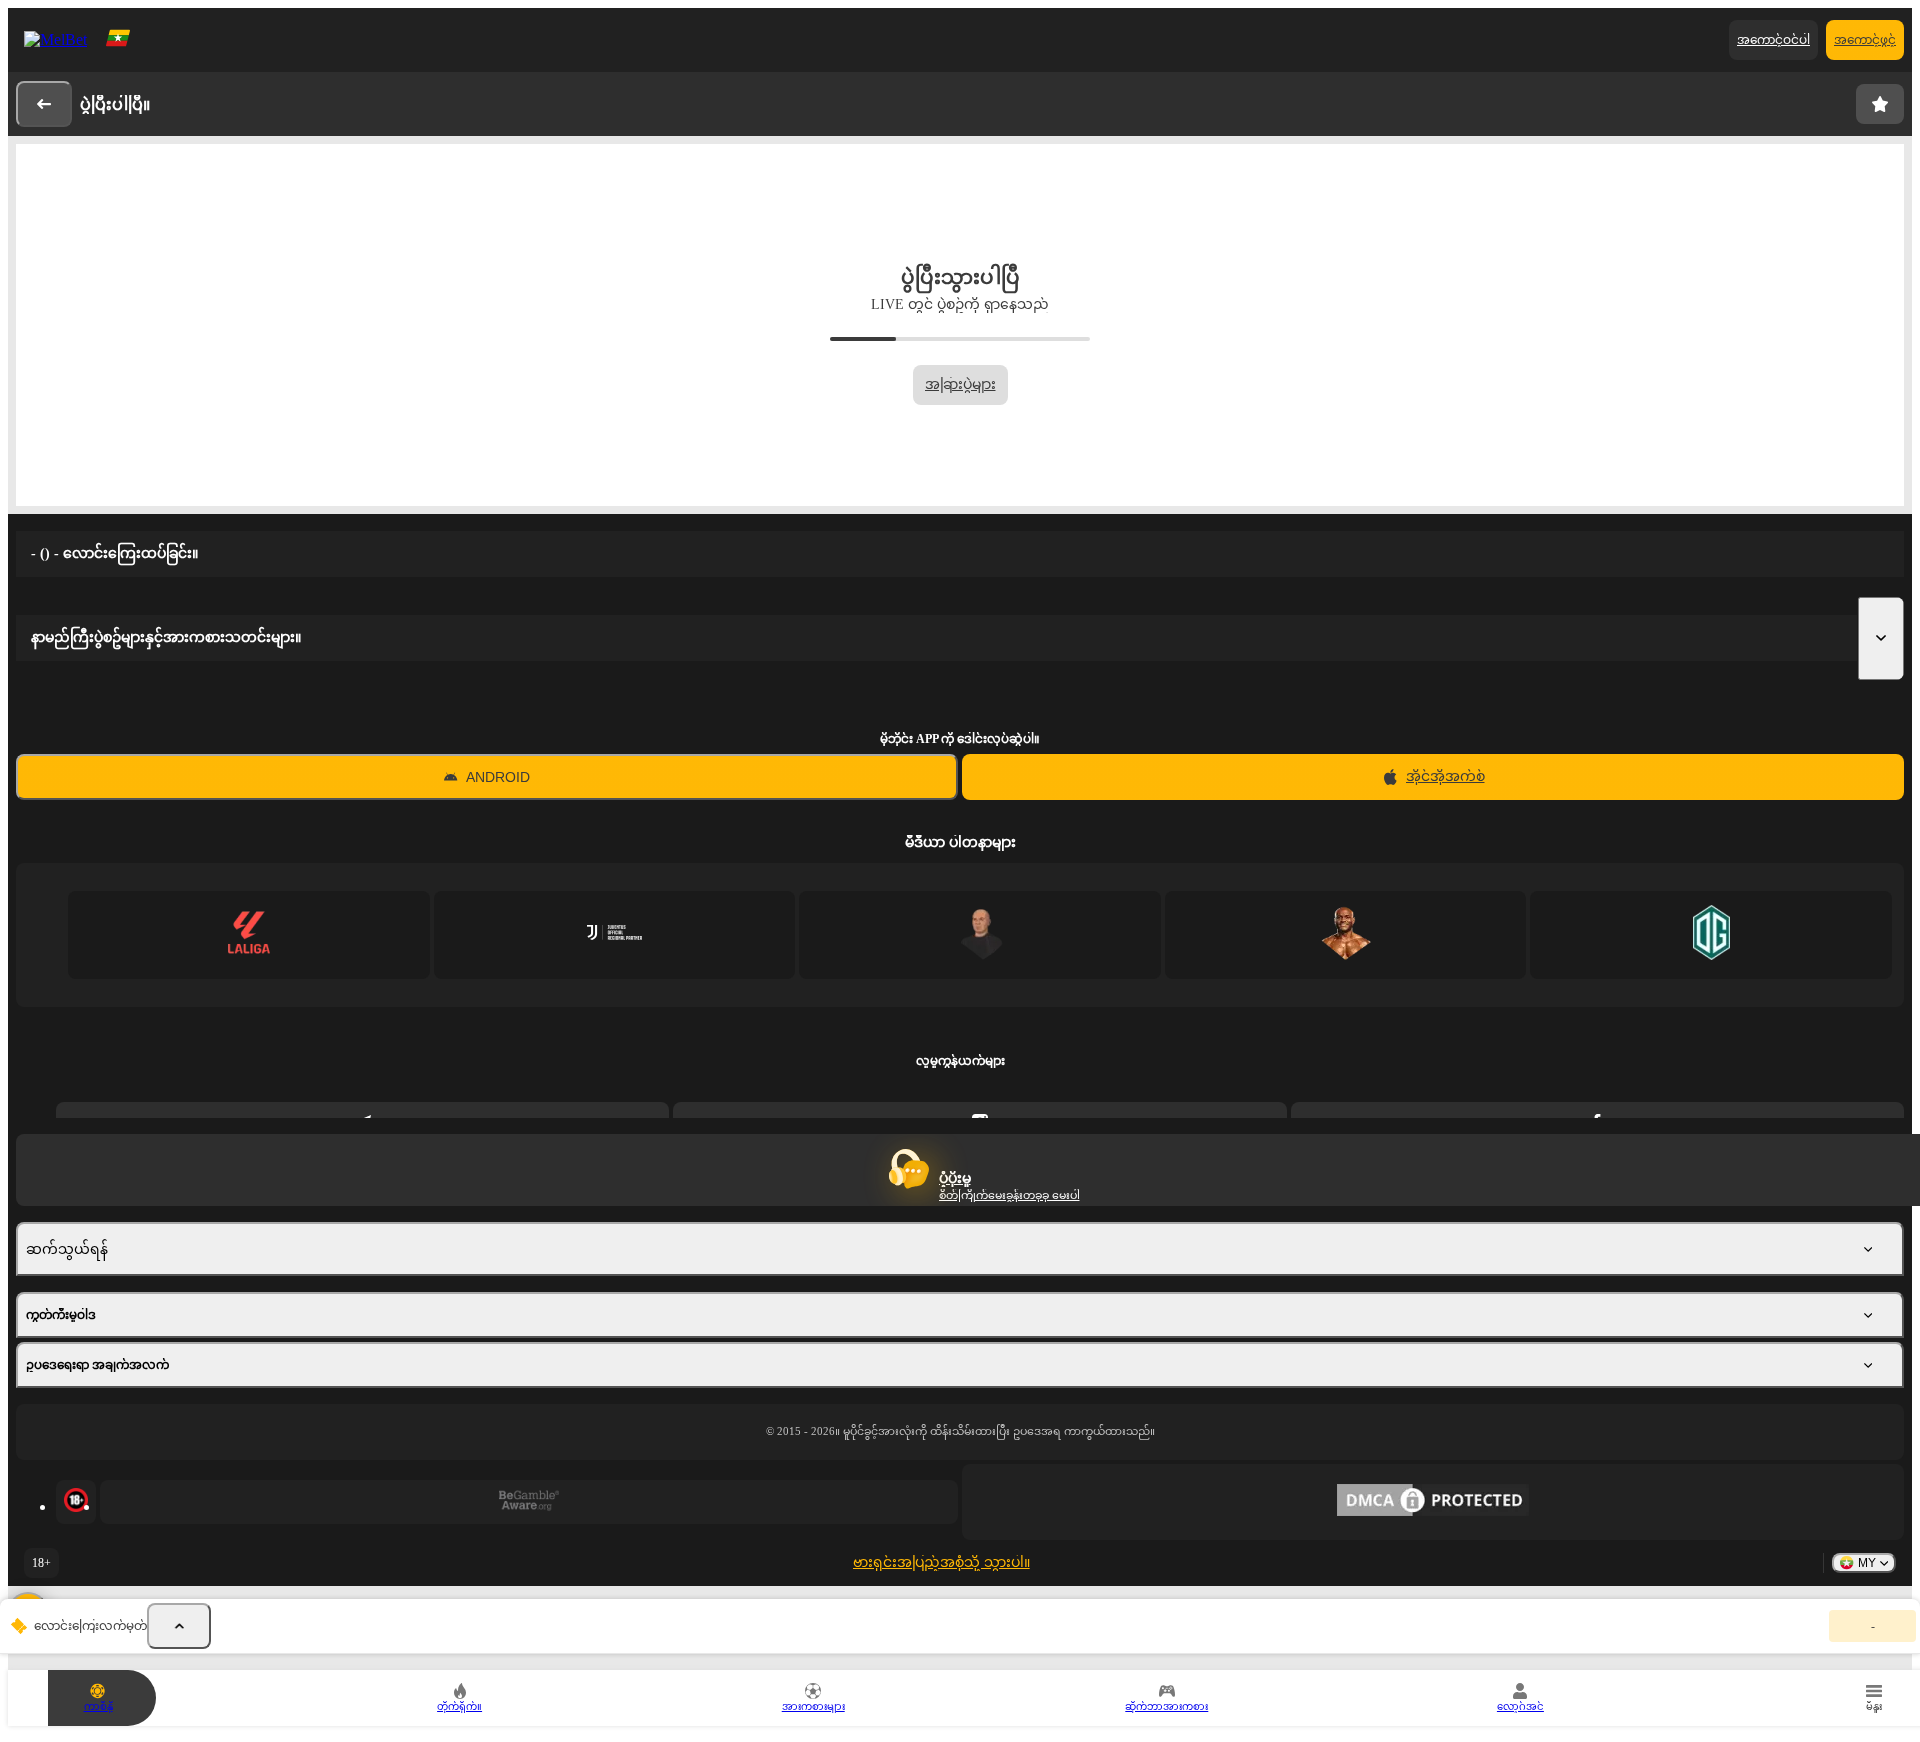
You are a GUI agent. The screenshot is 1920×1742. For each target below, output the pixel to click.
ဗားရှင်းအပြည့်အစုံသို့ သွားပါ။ (941, 1562)
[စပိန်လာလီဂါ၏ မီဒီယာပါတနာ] (248, 934)
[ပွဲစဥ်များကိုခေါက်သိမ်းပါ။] (179, 1626)
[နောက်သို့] (44, 104)
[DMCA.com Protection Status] (1433, 1502)
